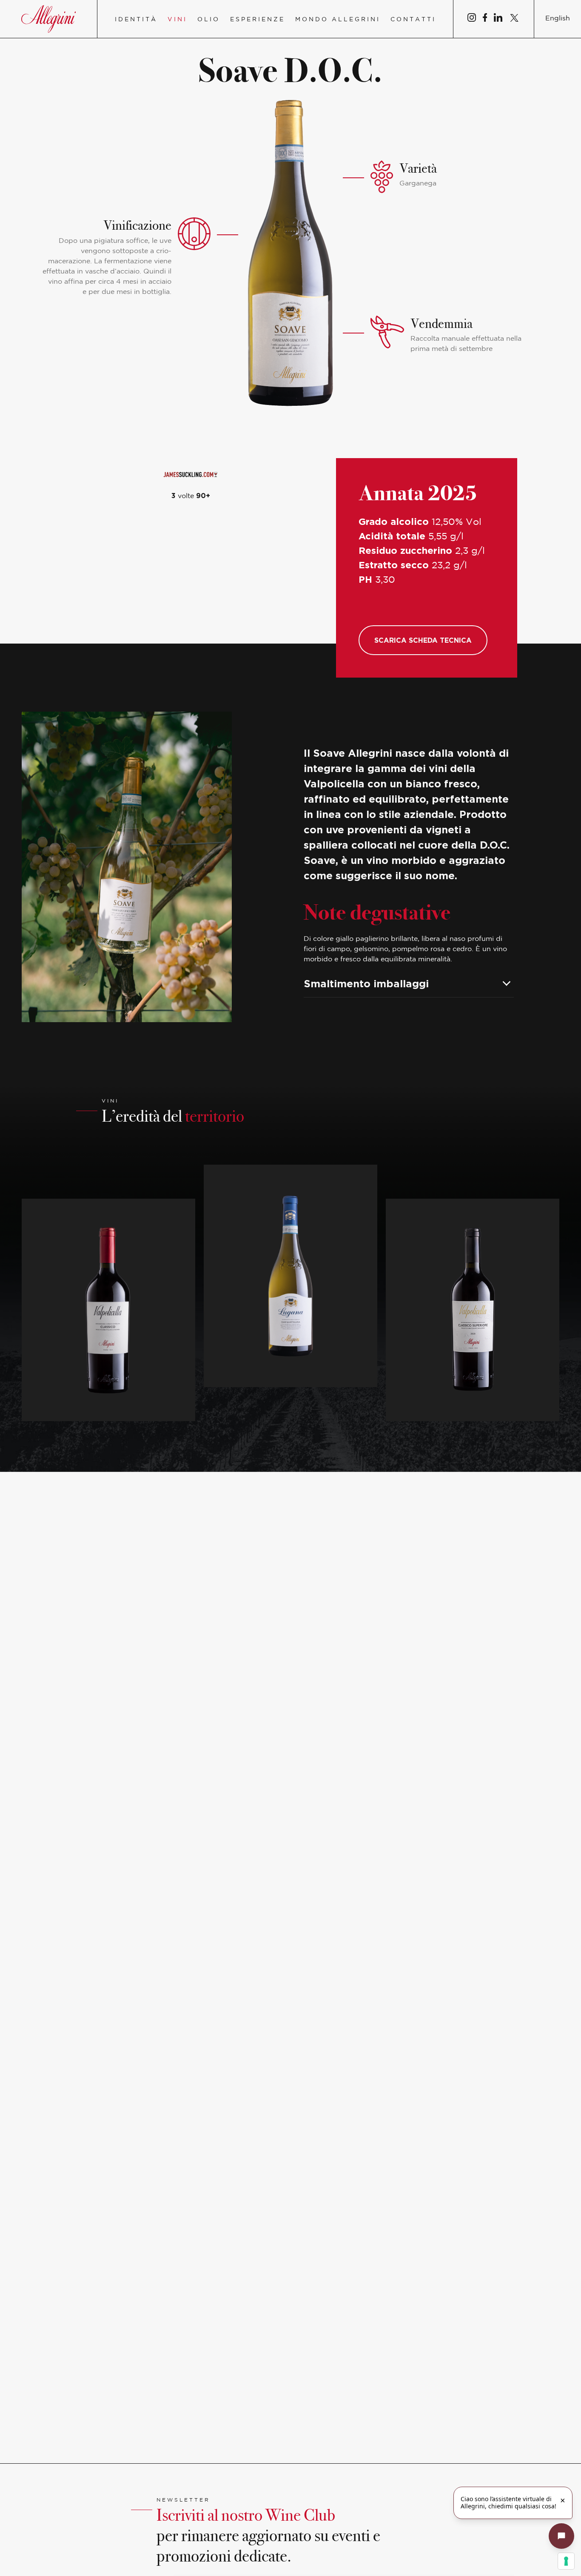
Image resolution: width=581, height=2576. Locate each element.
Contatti (413, 20)
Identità (136, 20)
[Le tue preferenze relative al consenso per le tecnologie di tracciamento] (566, 2561)
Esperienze (258, 20)
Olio (209, 20)
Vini (177, 20)
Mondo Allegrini (338, 20)
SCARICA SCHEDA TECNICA (423, 640)
